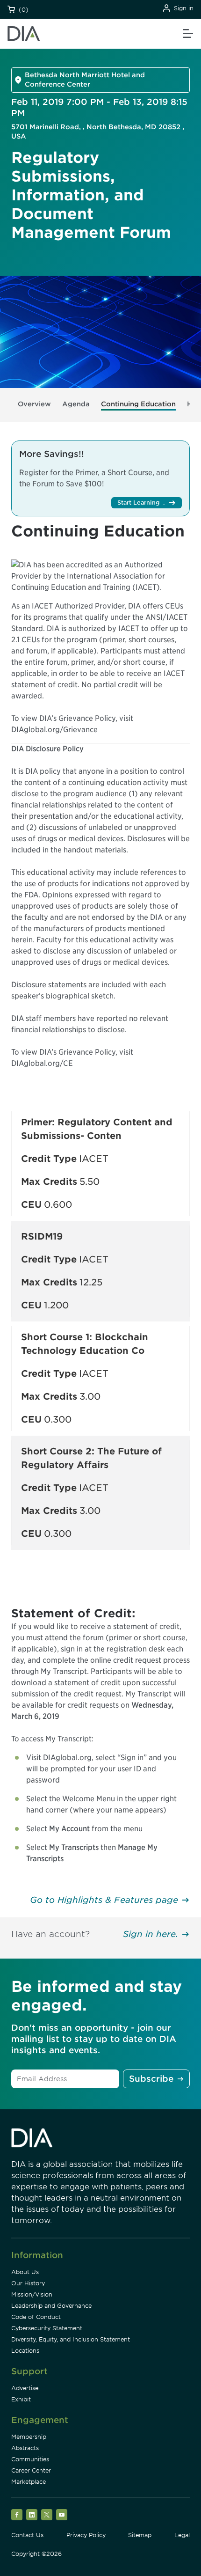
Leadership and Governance (51, 2306)
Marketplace (29, 2482)
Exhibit (21, 2399)
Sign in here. (151, 1934)
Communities (30, 2459)
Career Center (31, 2470)
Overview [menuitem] (34, 404)
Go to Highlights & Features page (104, 1900)
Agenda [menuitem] (76, 404)
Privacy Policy (86, 2535)
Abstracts (25, 2448)
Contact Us (27, 2535)
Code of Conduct (36, 2317)
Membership (29, 2437)
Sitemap (140, 2535)
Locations (25, 2351)
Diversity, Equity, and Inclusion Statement (71, 2339)
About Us (25, 2272)
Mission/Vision (32, 2294)
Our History (28, 2283)
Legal (182, 2535)
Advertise (25, 2388)
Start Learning (138, 503)
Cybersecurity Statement (47, 2328)
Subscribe (151, 2079)
